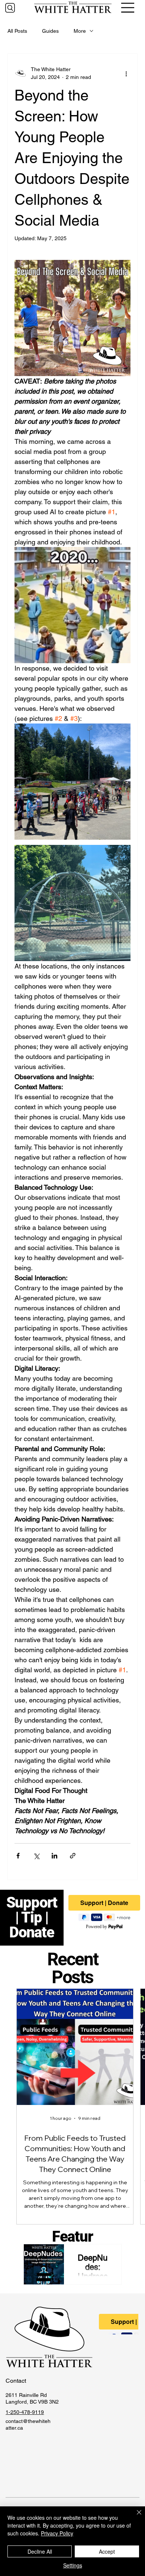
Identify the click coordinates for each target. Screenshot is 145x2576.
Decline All (40, 2551)
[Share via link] (73, 1856)
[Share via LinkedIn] (54, 1856)
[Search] (10, 8)
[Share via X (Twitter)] (36, 1856)
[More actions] (126, 73)
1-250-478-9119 (25, 2412)
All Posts (17, 31)
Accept (107, 2551)
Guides (50, 31)
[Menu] (128, 8)
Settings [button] (73, 2565)
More (80, 31)
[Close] (135, 2517)
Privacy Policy (57, 2533)
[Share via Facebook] (18, 1856)
